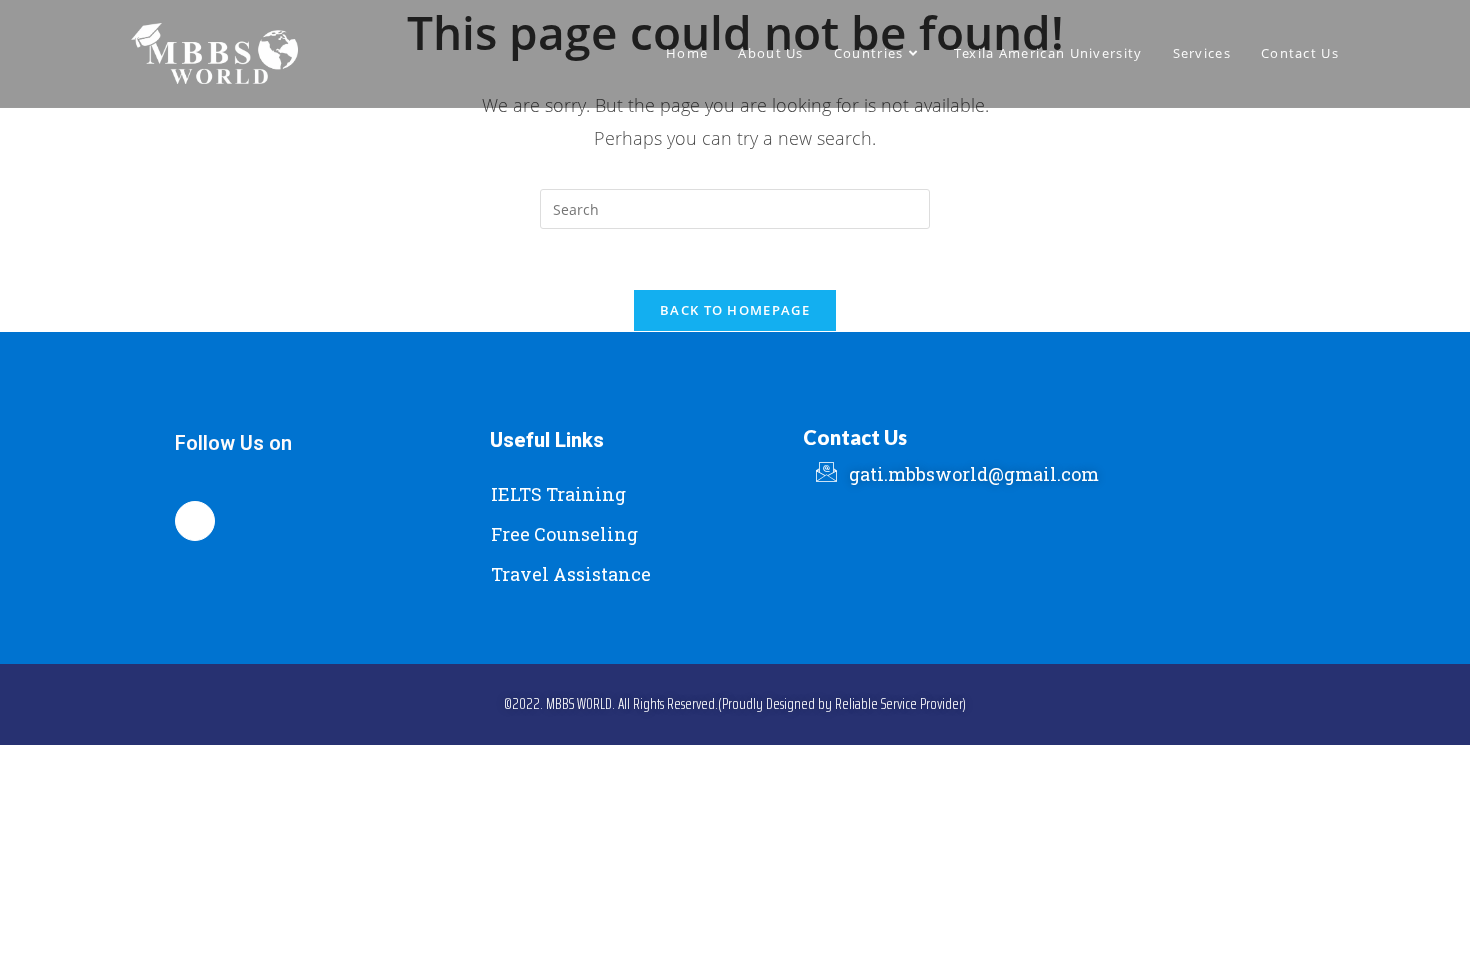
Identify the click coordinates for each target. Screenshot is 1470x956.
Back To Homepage (735, 310)
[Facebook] (195, 521)
